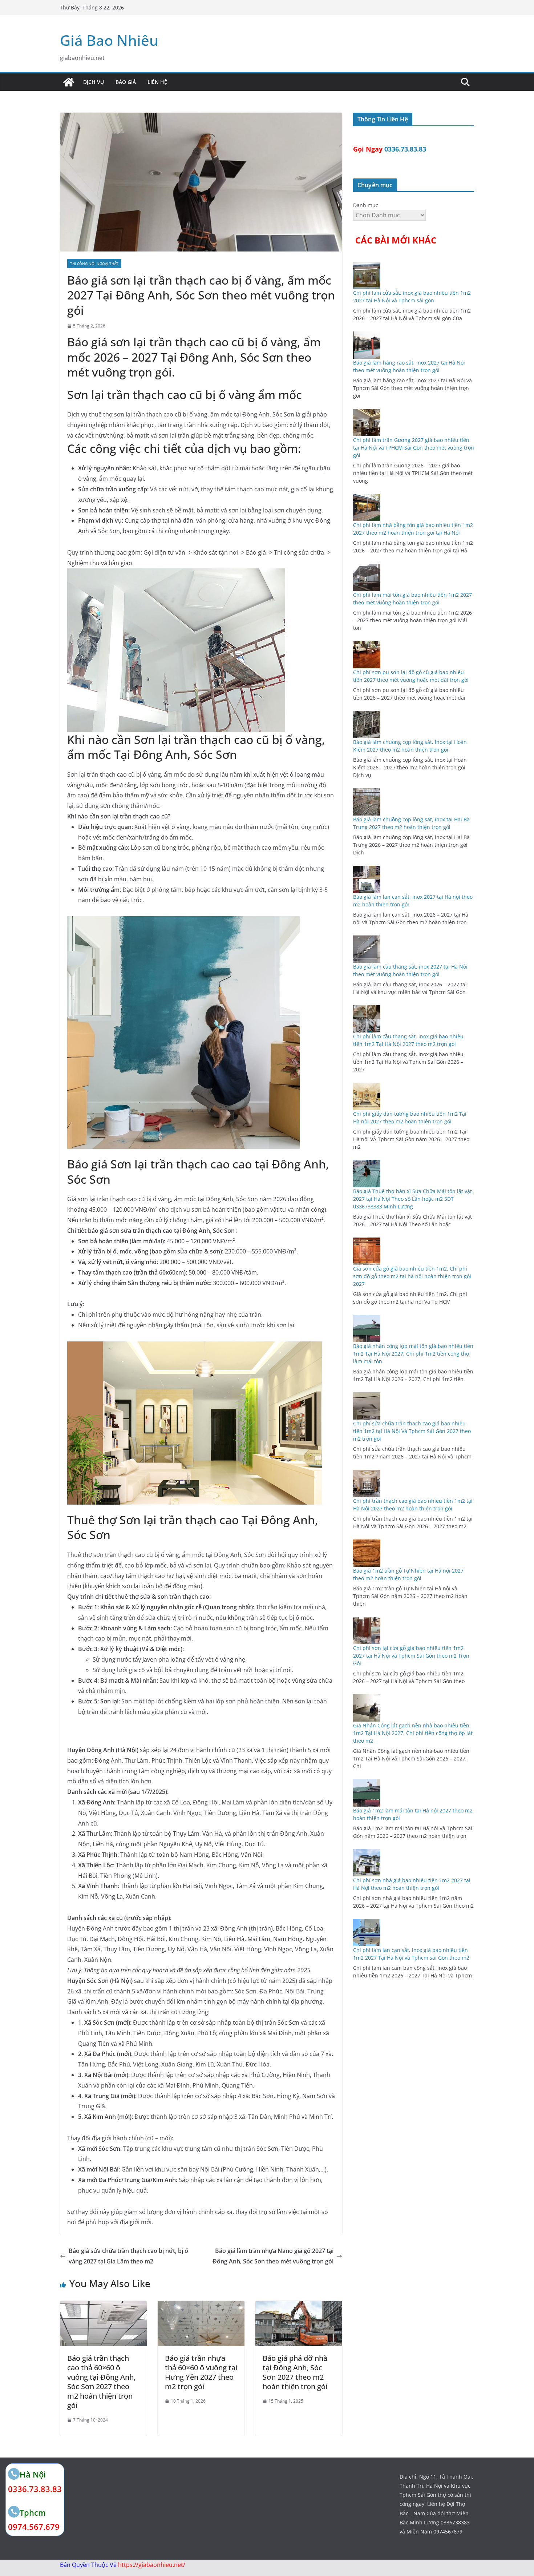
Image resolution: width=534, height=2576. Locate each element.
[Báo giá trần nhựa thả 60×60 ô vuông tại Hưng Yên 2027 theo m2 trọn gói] (201, 2306)
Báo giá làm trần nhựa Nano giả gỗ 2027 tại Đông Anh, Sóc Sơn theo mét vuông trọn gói (273, 2256)
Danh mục (366, 205)
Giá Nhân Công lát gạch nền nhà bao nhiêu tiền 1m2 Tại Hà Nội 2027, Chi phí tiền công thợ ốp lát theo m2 (413, 1733)
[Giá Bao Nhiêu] (69, 82)
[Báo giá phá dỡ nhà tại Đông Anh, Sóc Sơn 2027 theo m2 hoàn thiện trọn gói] (299, 2306)
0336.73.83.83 (405, 149)
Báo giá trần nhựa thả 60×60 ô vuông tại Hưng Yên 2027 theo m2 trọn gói (201, 2372)
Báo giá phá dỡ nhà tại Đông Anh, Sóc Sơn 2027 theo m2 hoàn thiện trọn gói (295, 2372)
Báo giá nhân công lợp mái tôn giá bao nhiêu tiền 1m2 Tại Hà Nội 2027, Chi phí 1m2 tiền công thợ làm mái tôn (413, 1354)
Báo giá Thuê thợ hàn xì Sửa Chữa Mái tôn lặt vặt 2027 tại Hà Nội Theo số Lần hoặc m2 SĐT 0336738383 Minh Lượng (412, 1199)
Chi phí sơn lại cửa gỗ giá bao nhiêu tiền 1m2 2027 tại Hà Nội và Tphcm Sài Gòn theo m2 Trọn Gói (411, 1656)
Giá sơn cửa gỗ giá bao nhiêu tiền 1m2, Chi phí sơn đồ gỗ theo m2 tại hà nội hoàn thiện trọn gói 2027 (412, 1276)
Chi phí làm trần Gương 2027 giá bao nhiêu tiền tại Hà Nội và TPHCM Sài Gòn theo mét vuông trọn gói (414, 448)
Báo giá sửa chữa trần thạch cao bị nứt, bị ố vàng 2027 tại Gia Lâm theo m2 (128, 2256)
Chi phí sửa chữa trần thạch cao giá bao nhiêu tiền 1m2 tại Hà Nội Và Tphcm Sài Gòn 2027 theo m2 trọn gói (412, 1431)
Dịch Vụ (94, 82)
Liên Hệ (157, 82)
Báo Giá (126, 82)
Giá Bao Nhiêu (109, 40)
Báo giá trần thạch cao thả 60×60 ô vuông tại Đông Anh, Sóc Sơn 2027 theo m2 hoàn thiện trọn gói (101, 2382)
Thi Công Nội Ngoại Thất (94, 263)
